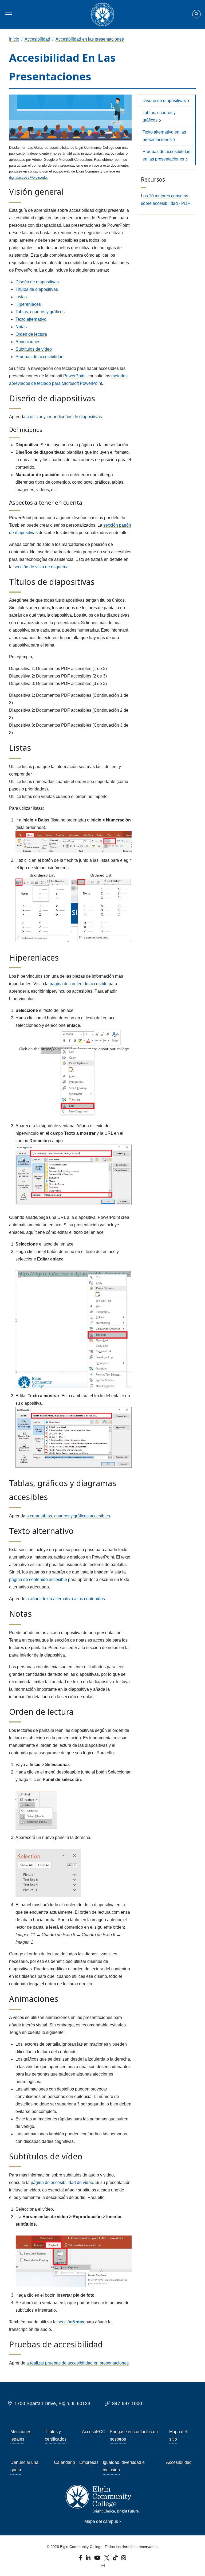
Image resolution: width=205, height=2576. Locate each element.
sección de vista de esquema (41, 567)
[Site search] (196, 14)
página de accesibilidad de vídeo (62, 2182)
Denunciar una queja (24, 2466)
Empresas (89, 2462)
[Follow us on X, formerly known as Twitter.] (107, 2559)
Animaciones (28, 342)
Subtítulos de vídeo (34, 349)
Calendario (64, 2462)
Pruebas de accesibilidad (40, 357)
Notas (21, 327)
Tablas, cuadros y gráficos (40, 312)
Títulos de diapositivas (37, 289)
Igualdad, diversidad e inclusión (124, 2466)
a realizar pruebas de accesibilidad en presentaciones (78, 2363)
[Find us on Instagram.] (124, 2559)
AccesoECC (94, 2432)
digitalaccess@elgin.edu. (28, 177)
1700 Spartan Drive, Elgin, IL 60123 (52, 2403)
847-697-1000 (127, 2403)
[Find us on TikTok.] (116, 2559)
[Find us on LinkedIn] (88, 2559)
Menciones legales (21, 2435)
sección (71, 2322)
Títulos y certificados (56, 2435)
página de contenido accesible (79, 984)
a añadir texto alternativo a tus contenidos (66, 1599)
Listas (21, 297)
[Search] (196, 14)
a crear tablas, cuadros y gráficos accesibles (68, 1516)
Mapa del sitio (178, 2435)
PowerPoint (74, 376)
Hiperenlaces (28, 304)
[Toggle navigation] (8, 14)
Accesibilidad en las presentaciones (90, 39)
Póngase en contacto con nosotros (134, 2435)
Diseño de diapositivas (37, 282)
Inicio (14, 39)
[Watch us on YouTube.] (98, 2559)
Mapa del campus (101, 2521)
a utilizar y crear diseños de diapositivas (64, 417)
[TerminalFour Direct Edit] (102, 2566)
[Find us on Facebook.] (81, 2559)
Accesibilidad (37, 39)
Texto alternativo (31, 319)
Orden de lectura (31, 334)
